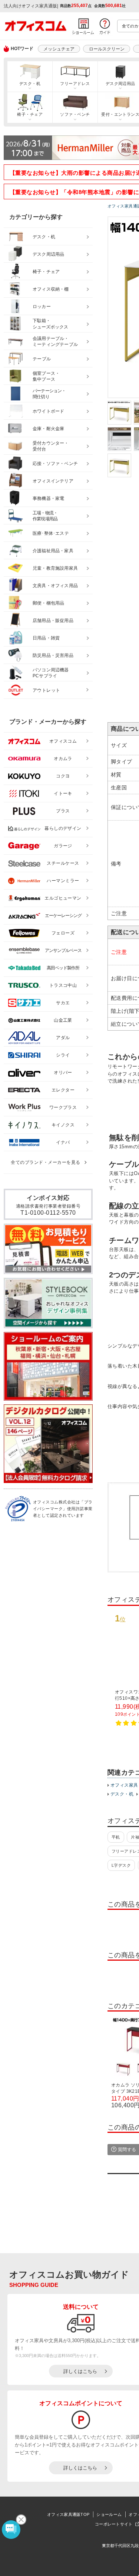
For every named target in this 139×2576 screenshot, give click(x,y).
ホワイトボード (48, 411)
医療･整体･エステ (51, 533)
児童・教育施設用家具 (55, 568)
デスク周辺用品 (48, 254)
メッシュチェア (59, 49)
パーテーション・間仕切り (49, 394)
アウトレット (47, 690)
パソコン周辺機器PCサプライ (51, 673)
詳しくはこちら (80, 2371)
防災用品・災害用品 (53, 655)
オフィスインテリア (53, 481)
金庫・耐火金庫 (48, 429)
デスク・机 (30, 84)
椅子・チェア (30, 114)
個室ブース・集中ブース (46, 377)
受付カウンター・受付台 (51, 446)
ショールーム (109, 2514)
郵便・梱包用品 (48, 603)
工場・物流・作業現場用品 (45, 516)
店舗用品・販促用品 (53, 621)
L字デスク (121, 1865)
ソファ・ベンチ (75, 114)
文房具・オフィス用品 (55, 586)
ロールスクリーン (107, 49)
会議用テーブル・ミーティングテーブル (55, 342)
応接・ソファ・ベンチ (55, 464)
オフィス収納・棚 (51, 289)
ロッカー (42, 307)
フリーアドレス (75, 84)
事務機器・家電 (48, 498)
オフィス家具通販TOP (68, 2514)
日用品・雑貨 (46, 638)
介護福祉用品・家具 (53, 551)
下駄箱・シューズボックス (50, 324)
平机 (116, 1837)
